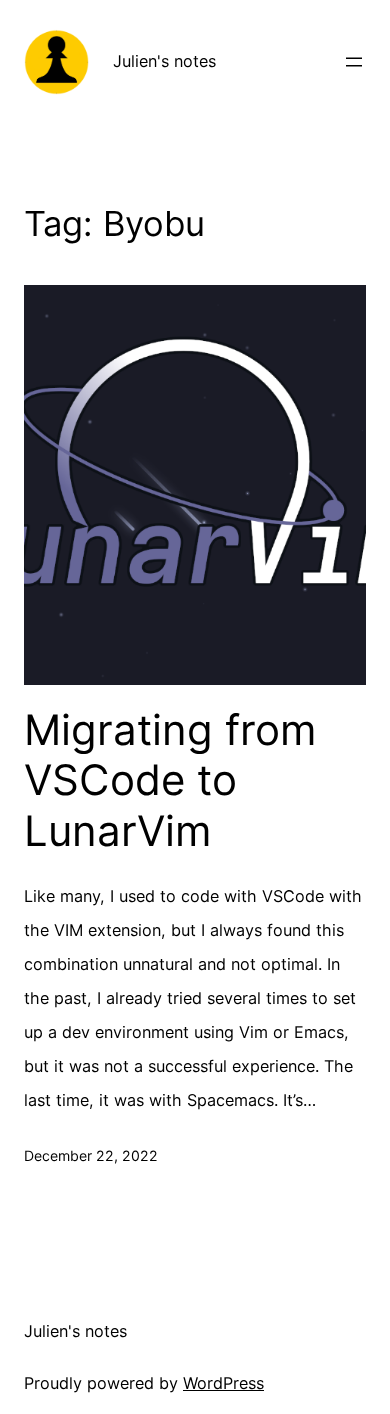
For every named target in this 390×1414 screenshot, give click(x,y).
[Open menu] (354, 62)
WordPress (223, 1383)
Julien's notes (164, 61)
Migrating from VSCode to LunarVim (170, 780)
